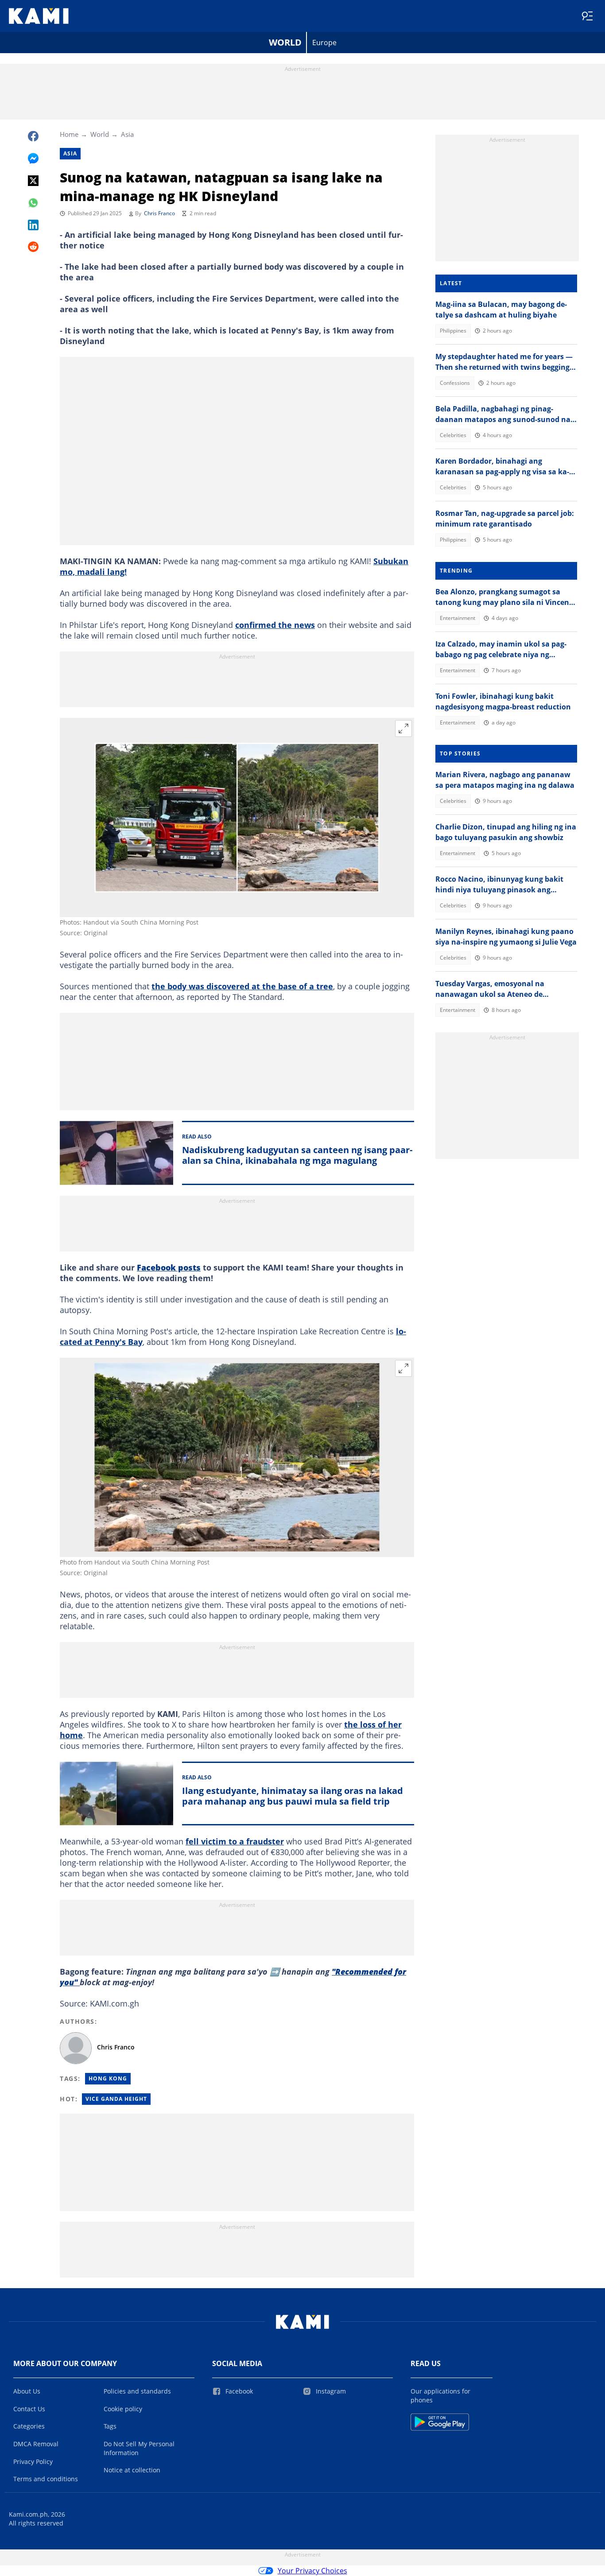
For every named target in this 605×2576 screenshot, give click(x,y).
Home (69, 134)
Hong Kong (108, 2078)
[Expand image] (403, 728)
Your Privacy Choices (312, 2571)
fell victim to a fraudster (235, 1841)
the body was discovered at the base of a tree (242, 986)
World (285, 42)
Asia (127, 134)
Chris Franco (159, 213)
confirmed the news (275, 625)
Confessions (455, 383)
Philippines (453, 331)
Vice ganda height (116, 2099)
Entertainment (458, 618)
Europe (324, 43)
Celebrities (453, 435)
